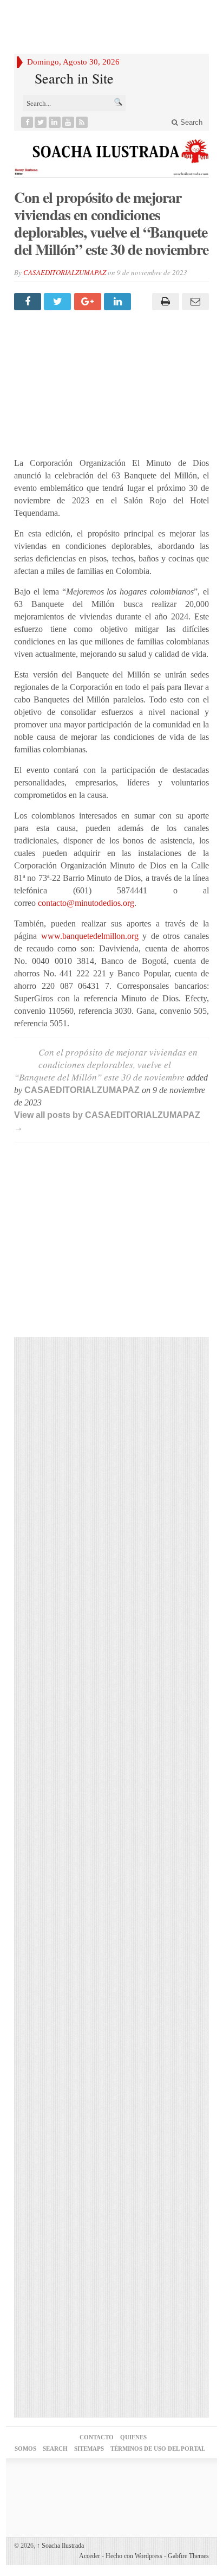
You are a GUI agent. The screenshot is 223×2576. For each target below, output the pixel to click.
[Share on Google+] (89, 302)
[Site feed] (82, 122)
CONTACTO (97, 2437)
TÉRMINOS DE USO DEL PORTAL (158, 2449)
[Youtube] (68, 122)
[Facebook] (27, 122)
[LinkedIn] (55, 122)
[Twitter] (41, 122)
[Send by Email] (194, 302)
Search (190, 122)
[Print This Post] (164, 302)
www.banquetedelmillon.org (90, 936)
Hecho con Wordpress (134, 2556)
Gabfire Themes (188, 2556)
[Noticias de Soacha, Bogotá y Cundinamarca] (111, 154)
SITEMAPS (89, 2449)
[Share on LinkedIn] (119, 302)
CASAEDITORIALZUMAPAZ (65, 272)
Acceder (90, 2556)
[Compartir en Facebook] (29, 302)
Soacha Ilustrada (60, 2546)
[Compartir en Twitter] (59, 302)
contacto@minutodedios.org (86, 903)
